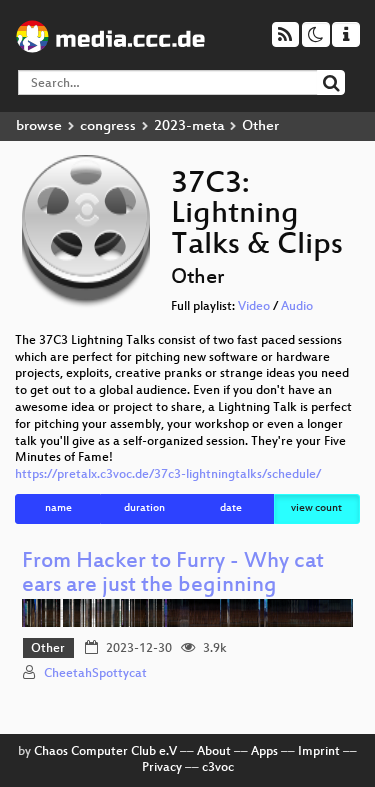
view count (316, 508)
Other (48, 649)
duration (144, 508)
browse (39, 126)
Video (254, 307)
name (58, 508)
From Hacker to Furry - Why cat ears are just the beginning (173, 574)
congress (108, 126)
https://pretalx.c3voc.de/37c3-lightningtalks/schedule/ (168, 475)
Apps (264, 752)
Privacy (162, 768)
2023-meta (189, 126)
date (231, 508)
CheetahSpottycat (95, 674)
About (214, 752)
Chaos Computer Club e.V (105, 752)
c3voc (218, 768)
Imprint (319, 752)
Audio (297, 307)
